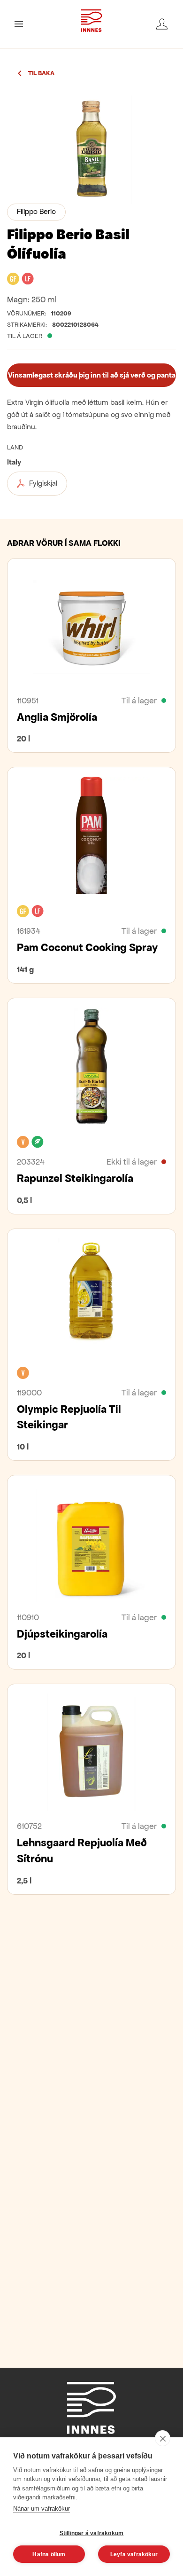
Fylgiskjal (43, 483)
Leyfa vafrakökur (134, 2554)
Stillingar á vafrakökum (92, 2533)
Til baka (41, 73)
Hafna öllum (49, 2554)
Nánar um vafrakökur (42, 2509)
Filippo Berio (36, 211)
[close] (163, 2438)
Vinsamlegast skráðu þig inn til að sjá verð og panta (92, 375)
